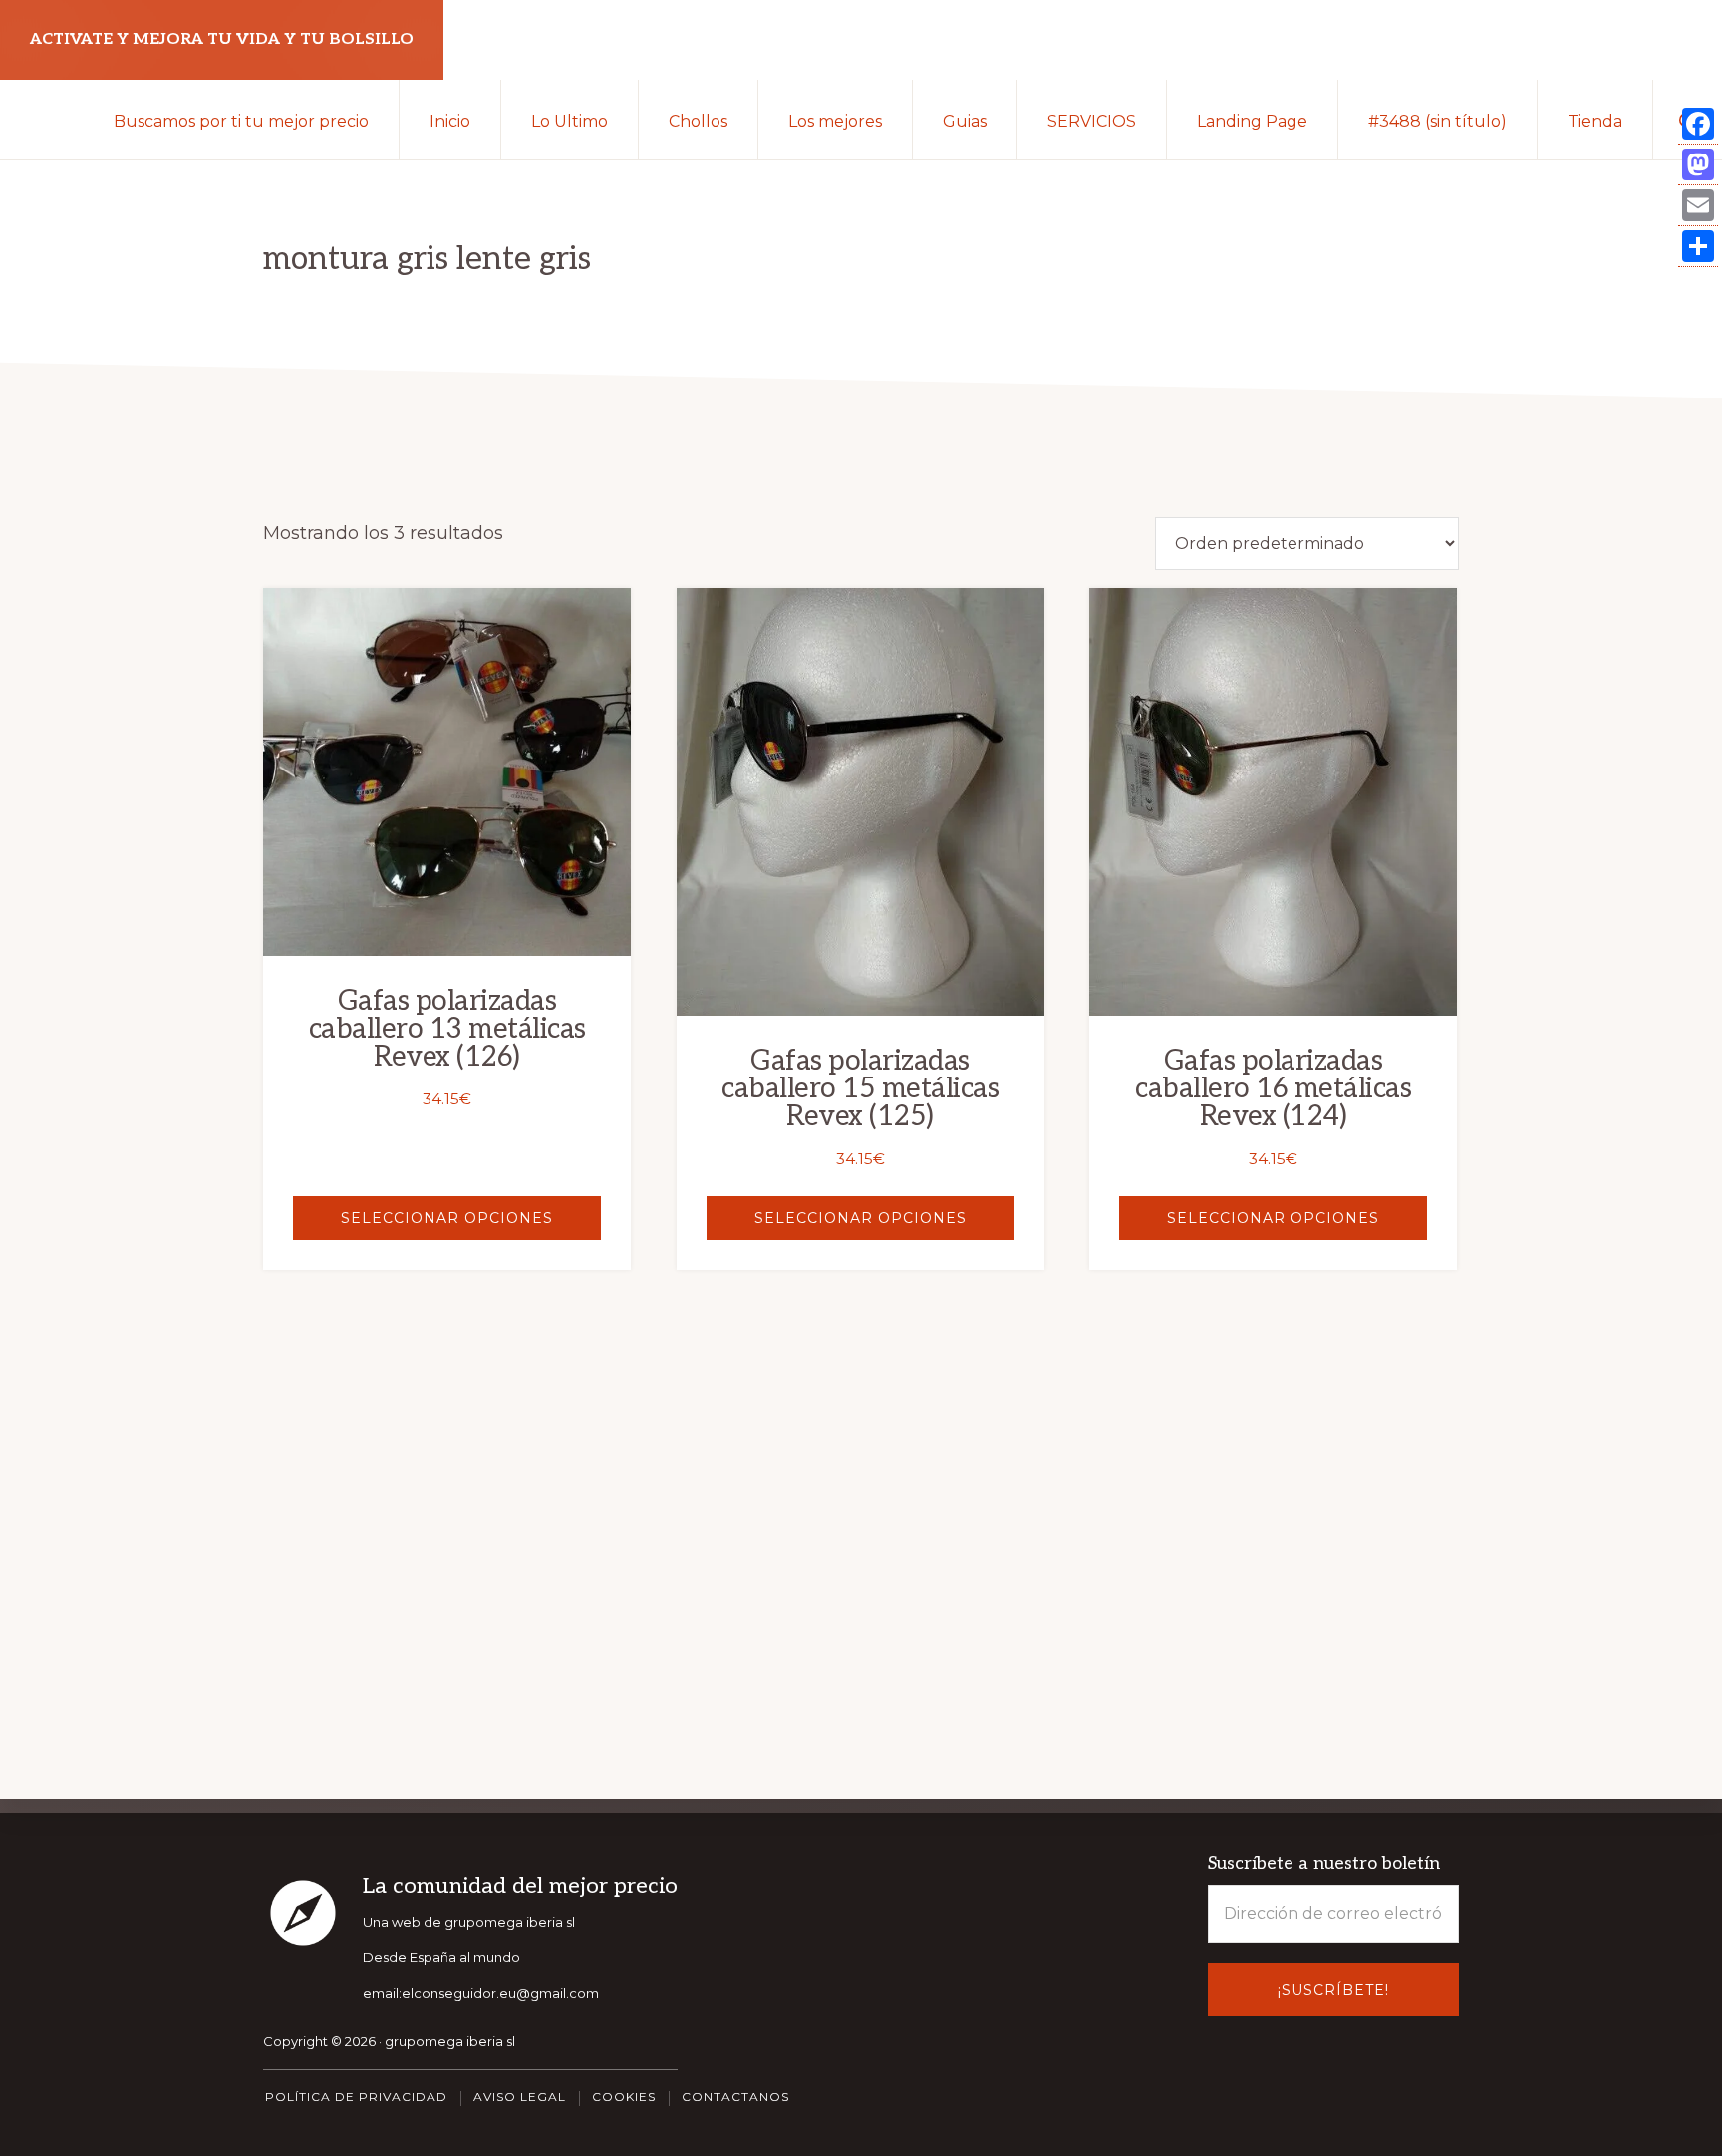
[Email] (1698, 206)
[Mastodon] (1698, 165)
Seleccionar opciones (447, 1218)
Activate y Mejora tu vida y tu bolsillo (222, 39)
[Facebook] (1698, 124)
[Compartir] (1698, 247)
